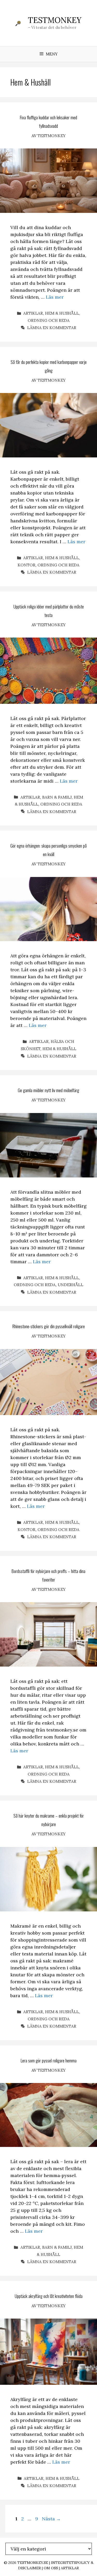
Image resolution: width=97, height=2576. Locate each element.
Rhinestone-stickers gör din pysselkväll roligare (49, 1326)
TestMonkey (55, 20)
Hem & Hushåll (62, 313)
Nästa (51, 2519)
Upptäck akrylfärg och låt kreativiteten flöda (49, 2296)
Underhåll (70, 1285)
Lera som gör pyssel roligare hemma (49, 2060)
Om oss (51, 2568)
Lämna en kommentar (52, 328)
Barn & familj (57, 797)
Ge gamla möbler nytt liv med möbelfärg (48, 1090)
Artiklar (33, 313)
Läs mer (55, 297)
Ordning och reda (49, 320)
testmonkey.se (33, 2563)
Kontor (27, 565)
